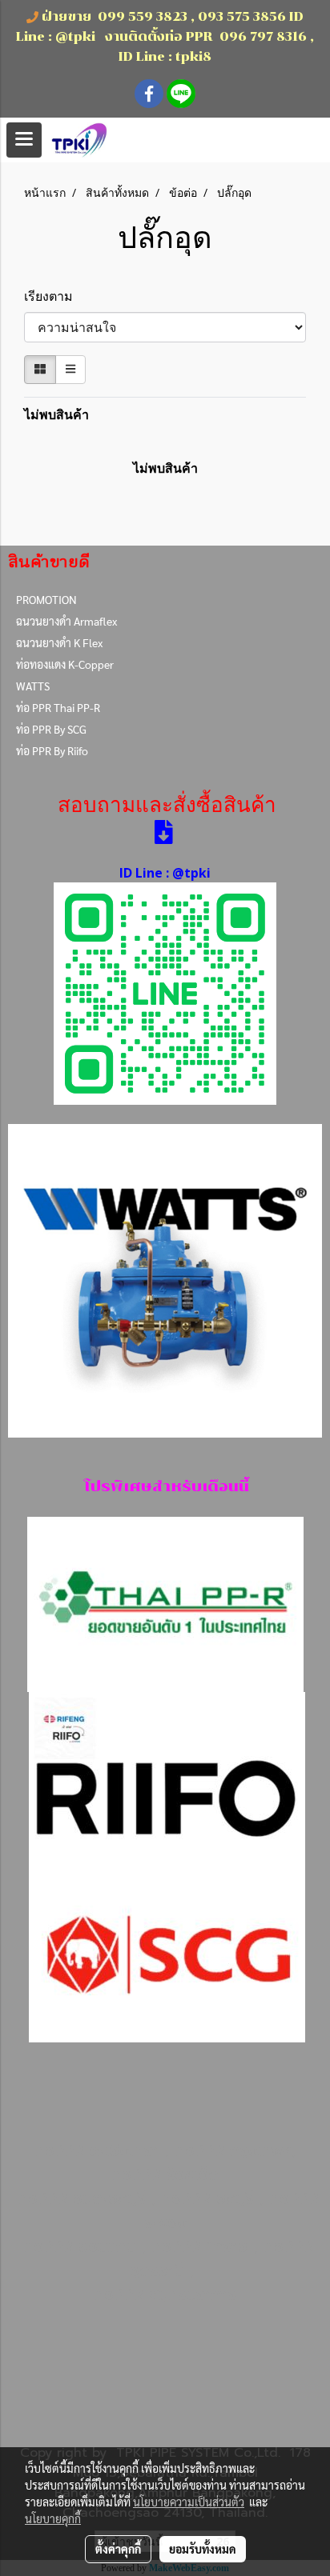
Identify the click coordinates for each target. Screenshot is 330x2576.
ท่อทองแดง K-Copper (65, 664)
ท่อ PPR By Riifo (52, 750)
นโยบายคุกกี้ (53, 2518)
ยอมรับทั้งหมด (203, 2549)
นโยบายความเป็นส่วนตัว (189, 2502)
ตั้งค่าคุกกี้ (118, 2549)
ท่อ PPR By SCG (51, 729)
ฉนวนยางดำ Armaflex (66, 621)
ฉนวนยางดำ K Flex (59, 642)
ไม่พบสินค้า (56, 414)
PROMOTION (46, 599)
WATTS (33, 686)
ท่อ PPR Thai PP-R (58, 707)
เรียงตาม (53, 296)
